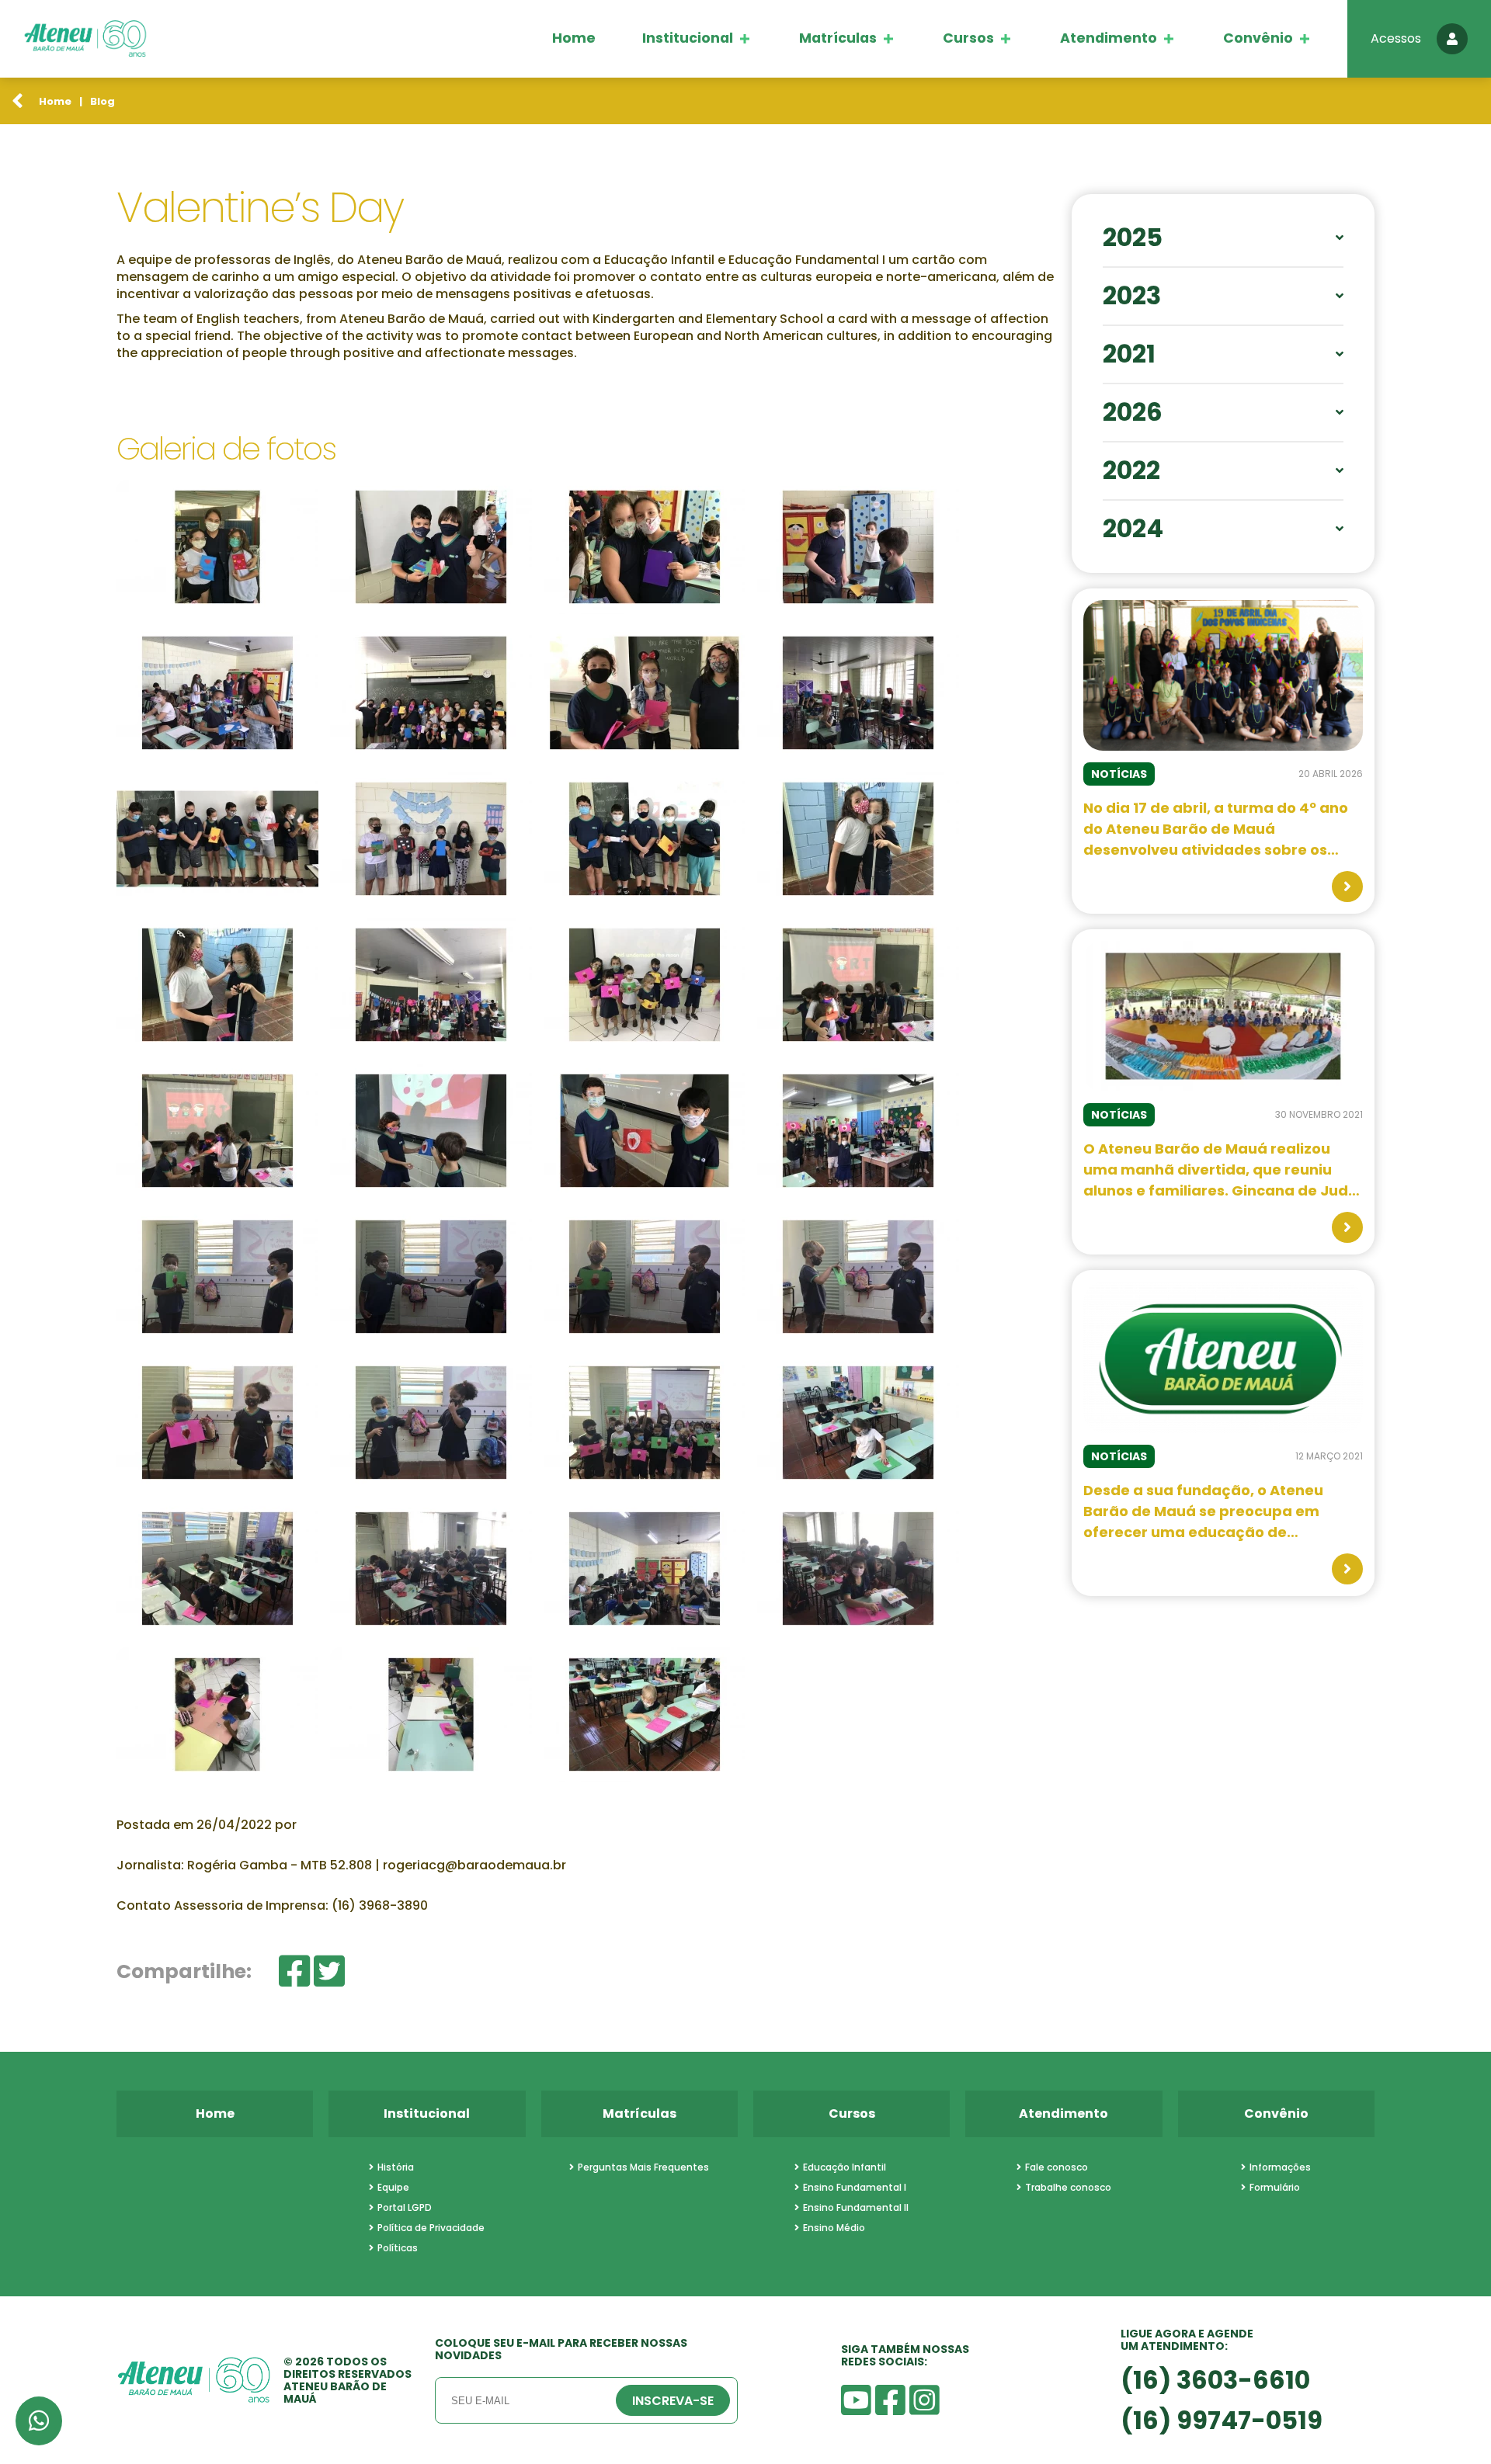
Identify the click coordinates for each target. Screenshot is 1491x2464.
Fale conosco (1057, 2167)
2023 (1132, 296)
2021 (1129, 354)
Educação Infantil (845, 2167)
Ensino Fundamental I (855, 2187)
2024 (1133, 529)
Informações (1280, 2167)
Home (574, 38)
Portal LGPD (405, 2207)
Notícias (1119, 774)
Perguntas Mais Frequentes (643, 2167)
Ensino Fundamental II (856, 2207)
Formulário (1275, 2187)
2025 (1133, 238)
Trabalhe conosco (1068, 2187)
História (396, 2167)
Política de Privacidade (431, 2228)
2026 (1133, 412)
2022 (1131, 470)
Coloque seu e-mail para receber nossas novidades (561, 2349)
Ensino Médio (834, 2228)
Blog (103, 101)
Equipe (393, 2187)
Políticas (398, 2248)
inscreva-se (673, 2401)
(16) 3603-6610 (1215, 2380)
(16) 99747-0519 (1222, 2421)
